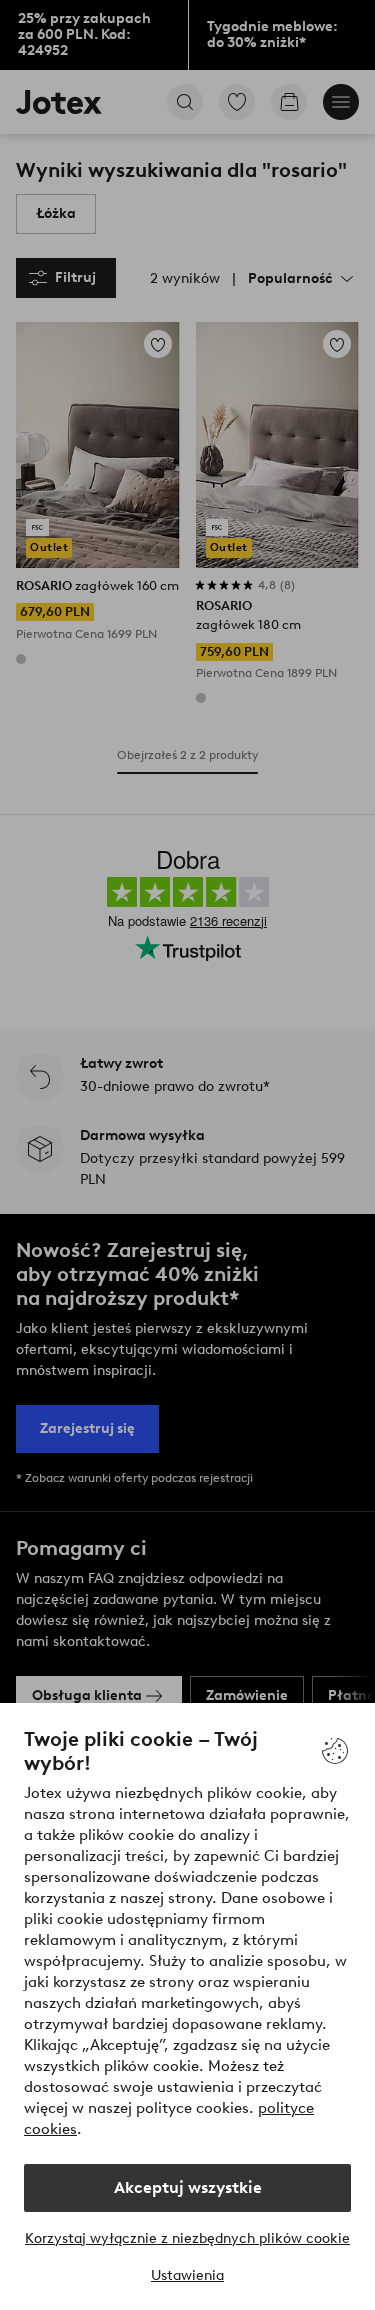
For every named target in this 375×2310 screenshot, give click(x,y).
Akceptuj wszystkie (188, 2187)
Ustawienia (187, 2275)
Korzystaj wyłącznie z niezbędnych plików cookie (187, 2238)
